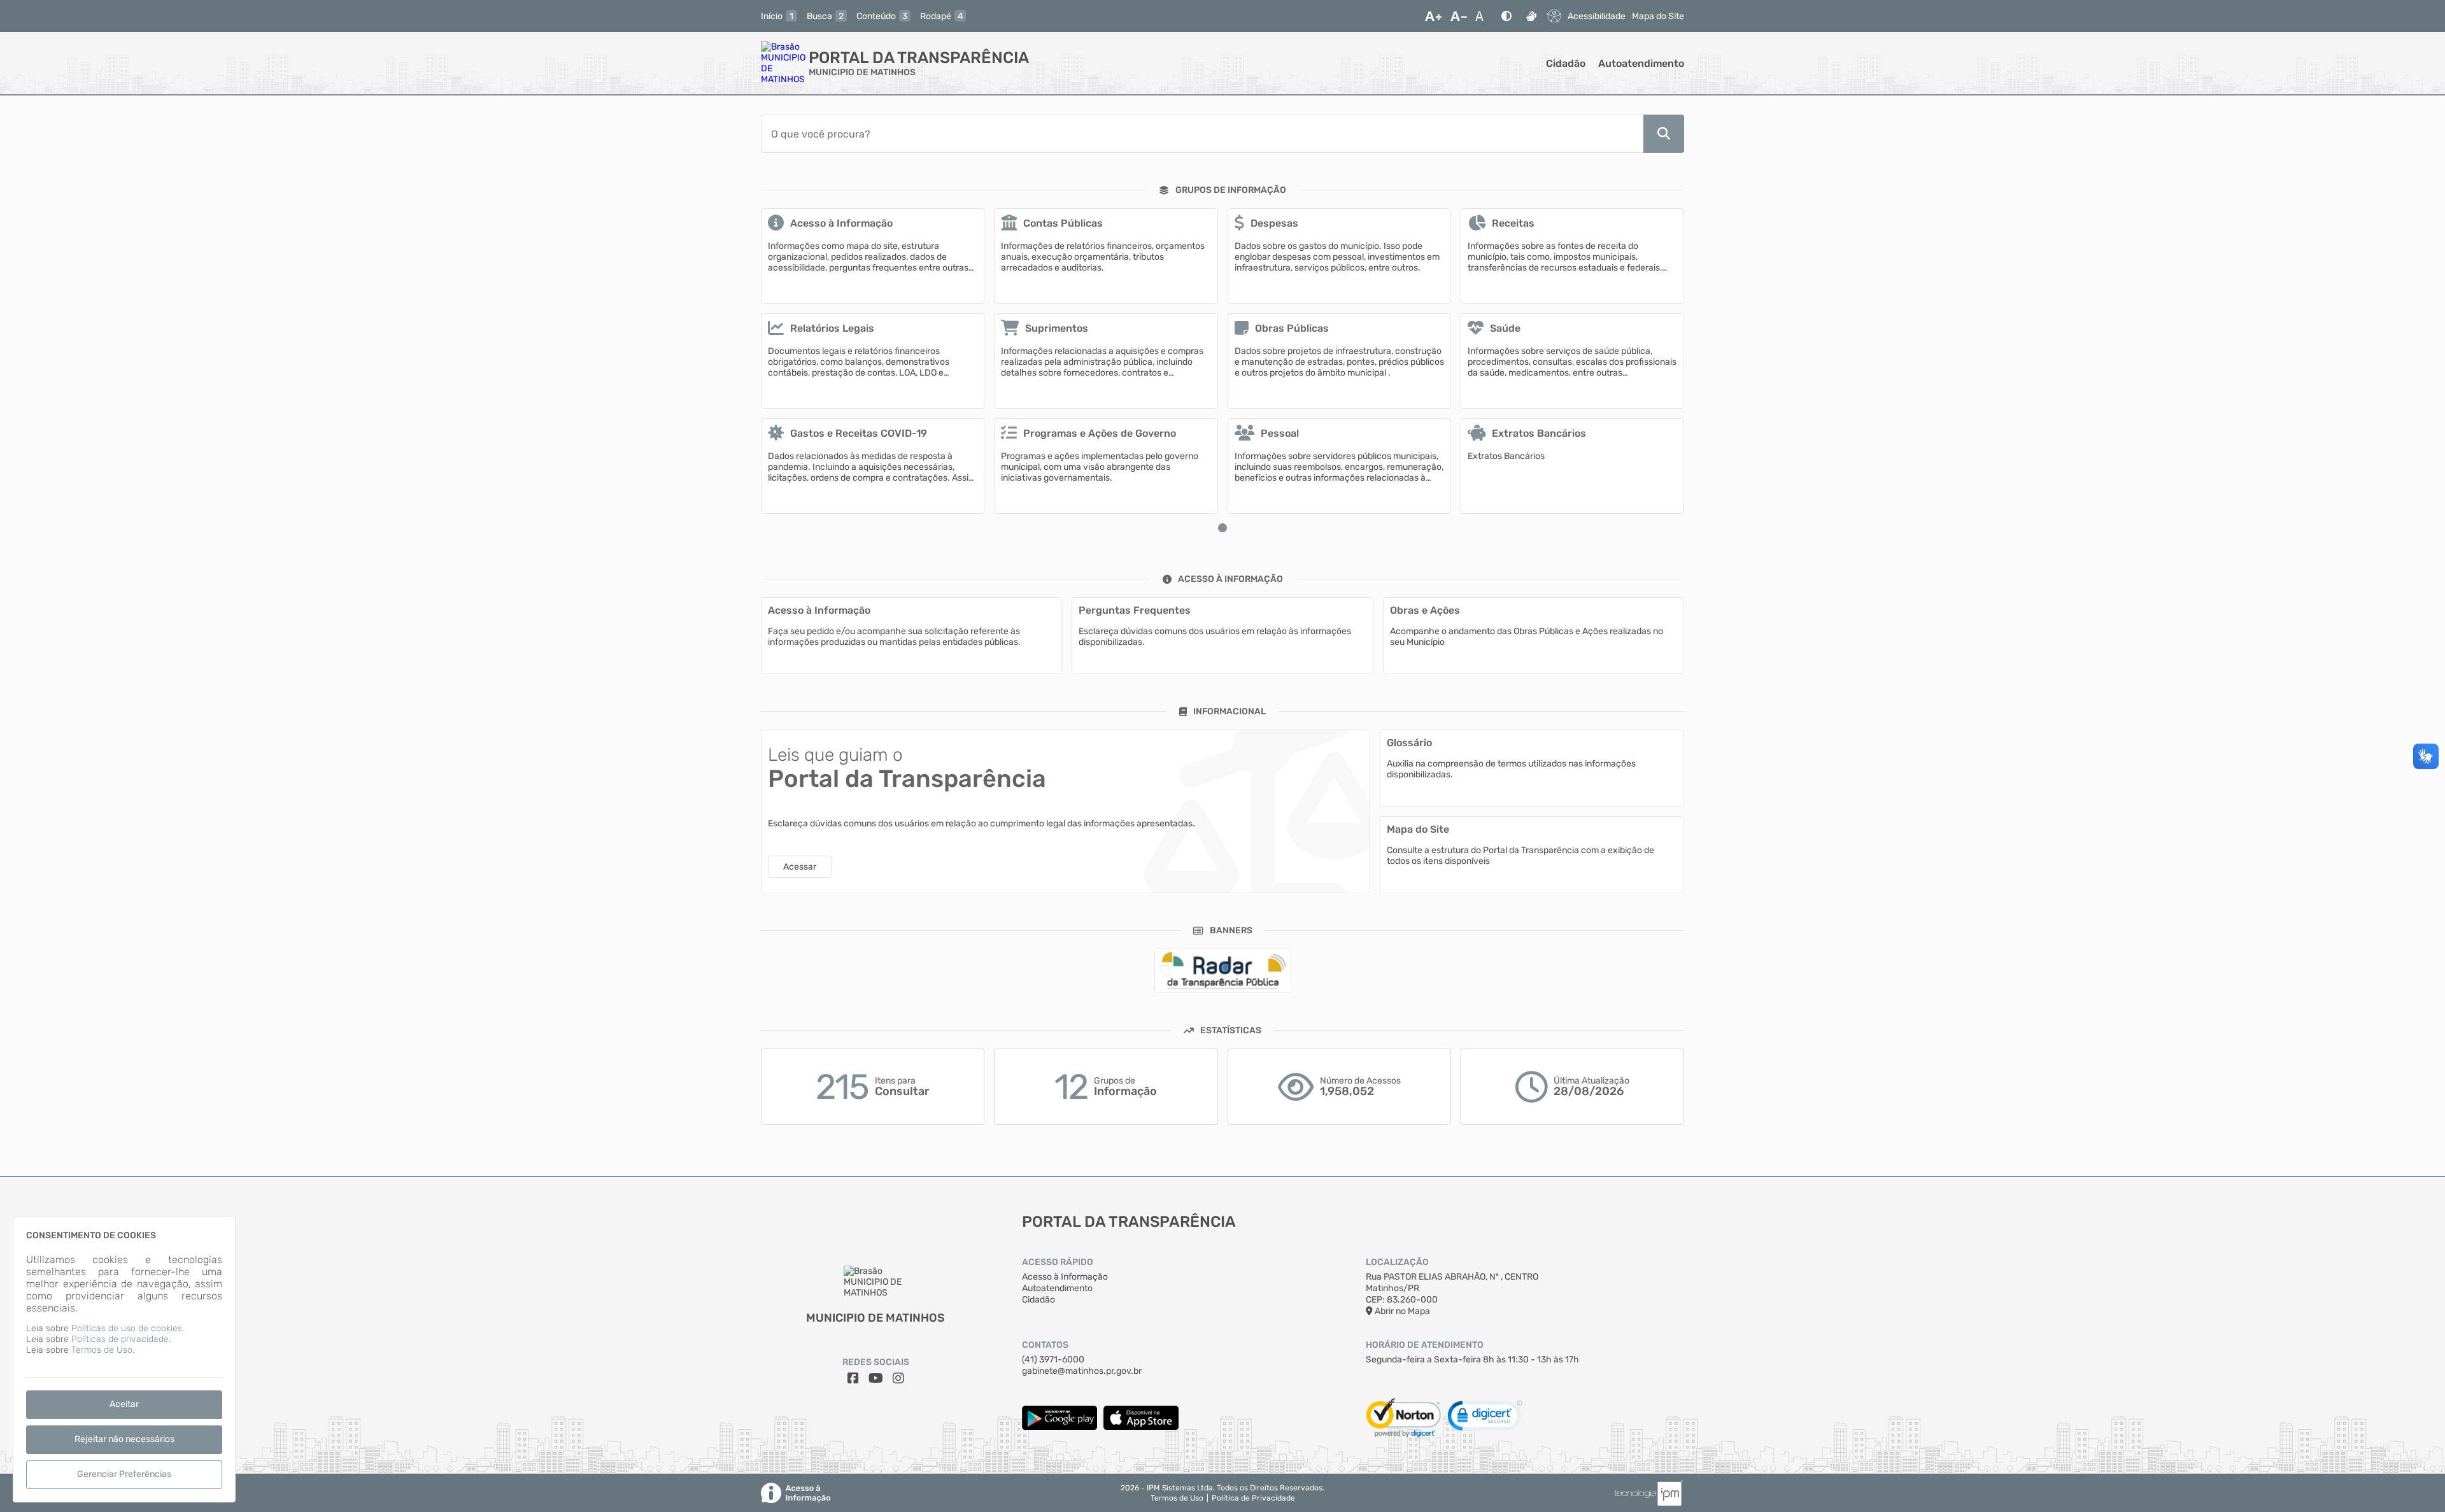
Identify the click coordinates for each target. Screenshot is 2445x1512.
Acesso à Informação (1065, 1277)
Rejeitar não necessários (124, 1439)
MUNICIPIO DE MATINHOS (862, 72)
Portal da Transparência (919, 58)
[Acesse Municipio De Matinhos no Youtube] (876, 1378)
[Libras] (1531, 16)
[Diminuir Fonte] (1459, 16)
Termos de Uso (1177, 1498)
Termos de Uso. (103, 1350)
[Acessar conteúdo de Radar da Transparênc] (1223, 971)
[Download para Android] (1059, 1427)
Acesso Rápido (1058, 1262)
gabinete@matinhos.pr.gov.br (1082, 1371)
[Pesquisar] (1664, 134)
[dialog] (124, 1360)
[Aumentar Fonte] (1433, 16)
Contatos (1045, 1345)
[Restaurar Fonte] (1483, 16)
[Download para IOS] (1141, 1427)
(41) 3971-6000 (1053, 1360)
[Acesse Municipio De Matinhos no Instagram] (898, 1378)
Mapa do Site (1658, 16)
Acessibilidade (1597, 16)
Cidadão (1566, 63)
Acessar (800, 867)
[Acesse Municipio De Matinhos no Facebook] (853, 1378)
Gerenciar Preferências (124, 1474)
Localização (1397, 1262)
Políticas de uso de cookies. (128, 1328)
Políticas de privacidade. (121, 1339)
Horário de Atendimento (1425, 1345)
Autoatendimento (1641, 63)
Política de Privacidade (1253, 1498)
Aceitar (124, 1404)
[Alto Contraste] (1506, 16)
